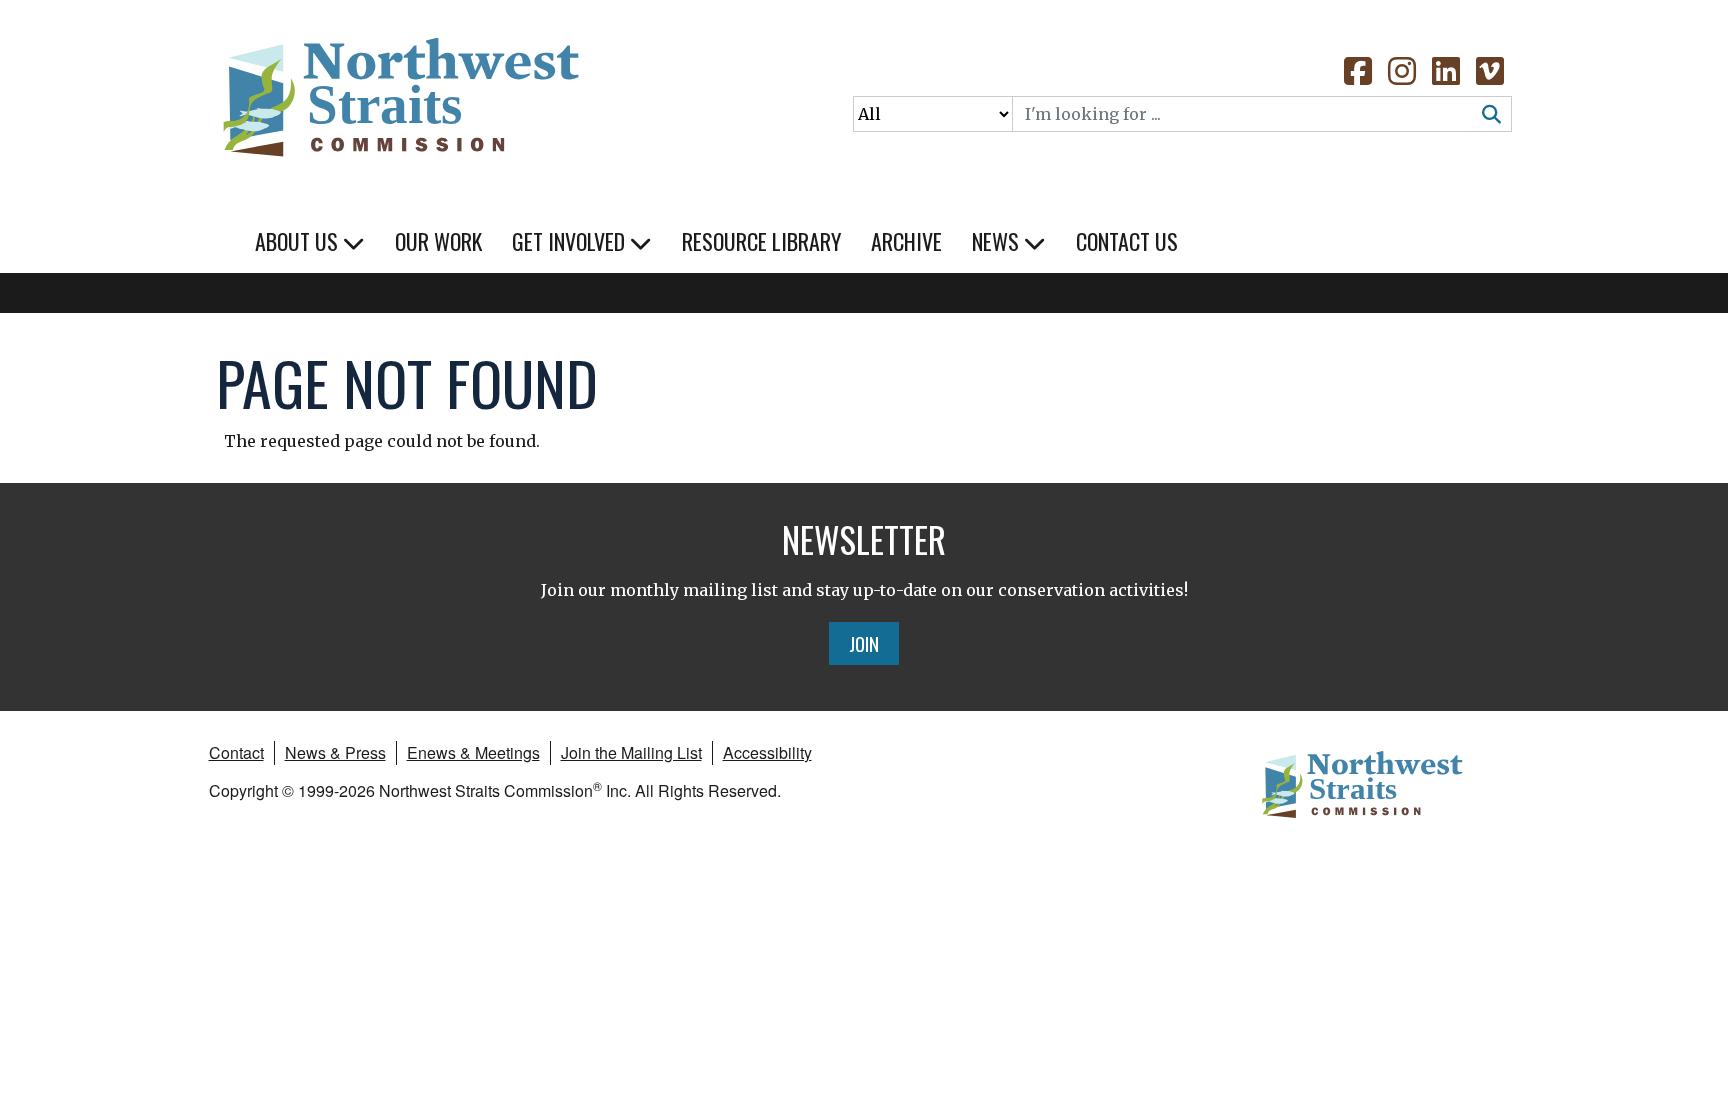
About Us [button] (299, 241)
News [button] (998, 241)
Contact (236, 752)
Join (864, 643)
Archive (906, 241)
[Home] (399, 90)
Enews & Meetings (473, 752)
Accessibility (767, 752)
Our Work (438, 241)
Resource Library (761, 241)
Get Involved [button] (571, 241)
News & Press (335, 752)
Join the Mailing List (631, 752)
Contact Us (1127, 241)
